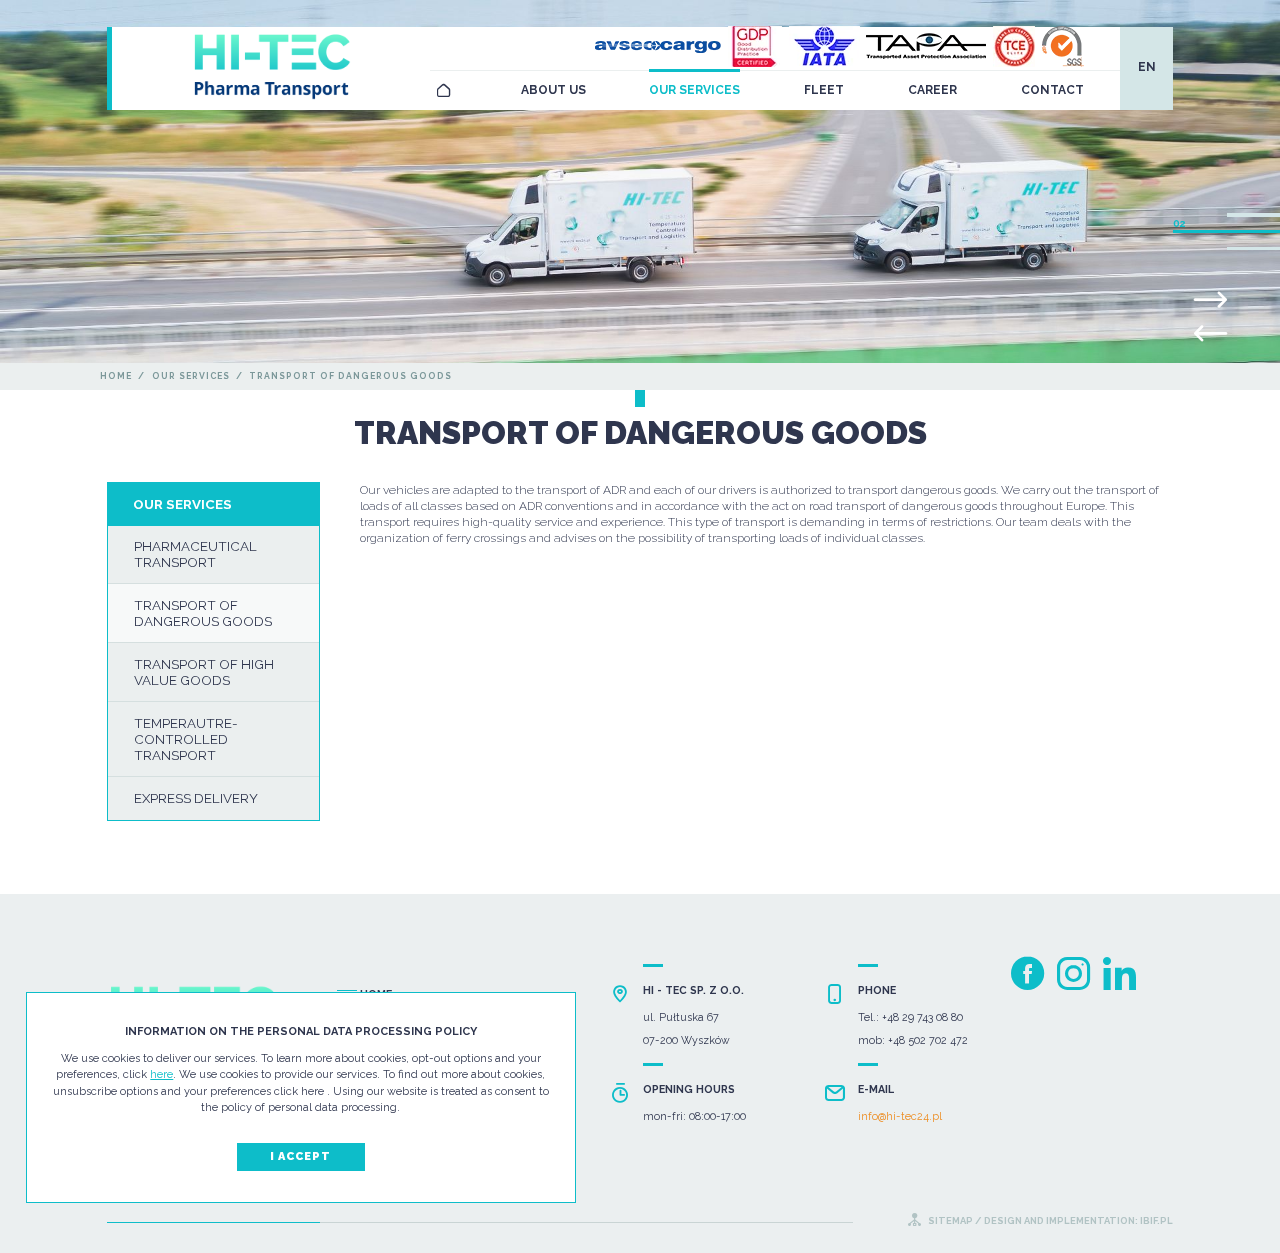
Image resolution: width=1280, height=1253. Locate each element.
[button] (1253, 214)
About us (553, 90)
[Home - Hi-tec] (443, 90)
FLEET (824, 90)
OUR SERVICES (694, 90)
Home (116, 376)
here (161, 1074)
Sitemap (950, 1220)
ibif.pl (1155, 1220)
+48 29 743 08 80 (922, 1017)
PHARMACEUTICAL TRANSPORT (195, 554)
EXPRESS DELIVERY (196, 798)
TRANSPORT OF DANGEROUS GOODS (203, 613)
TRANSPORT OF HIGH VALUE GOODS (204, 672)
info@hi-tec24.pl (900, 1116)
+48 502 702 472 (928, 1040)
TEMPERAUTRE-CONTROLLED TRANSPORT (186, 739)
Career (932, 90)
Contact (1052, 90)
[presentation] (1210, 333)
